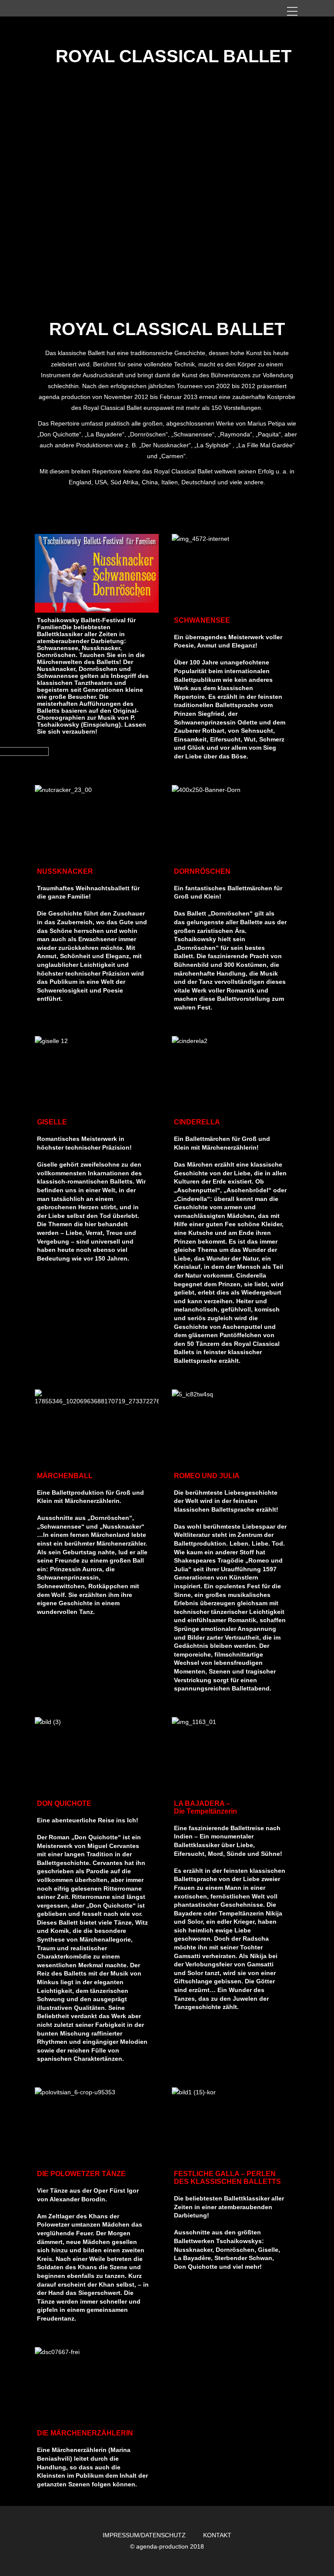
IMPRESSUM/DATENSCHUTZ (144, 2535)
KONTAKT (217, 2535)
